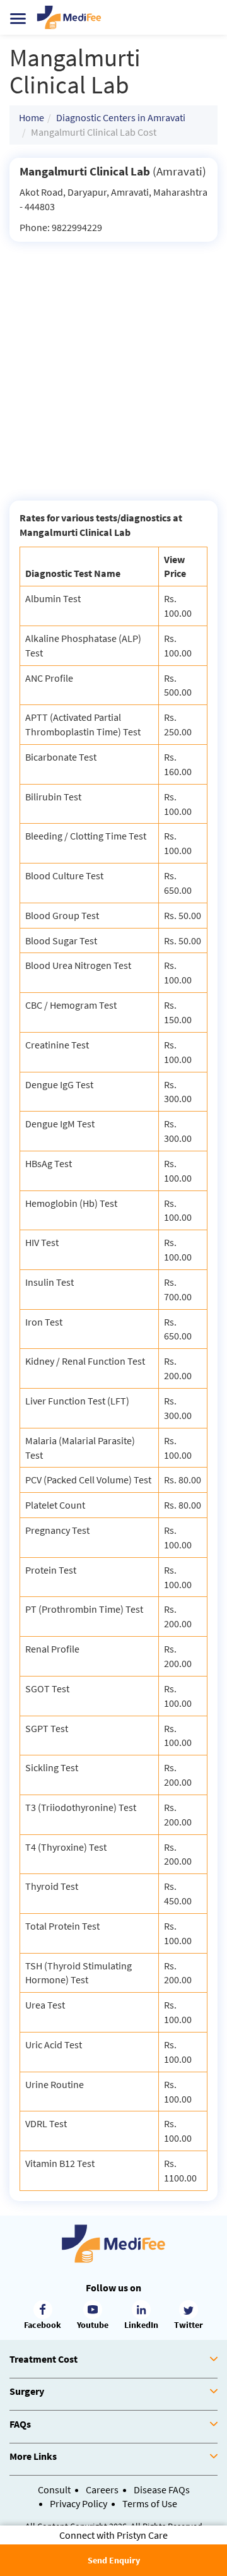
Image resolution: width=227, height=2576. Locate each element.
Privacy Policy (79, 2503)
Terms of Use (150, 2503)
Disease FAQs (162, 2490)
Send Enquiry (114, 2560)
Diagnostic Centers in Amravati (121, 117)
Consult (54, 2490)
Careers (102, 2490)
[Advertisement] (113, 362)
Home (32, 117)
